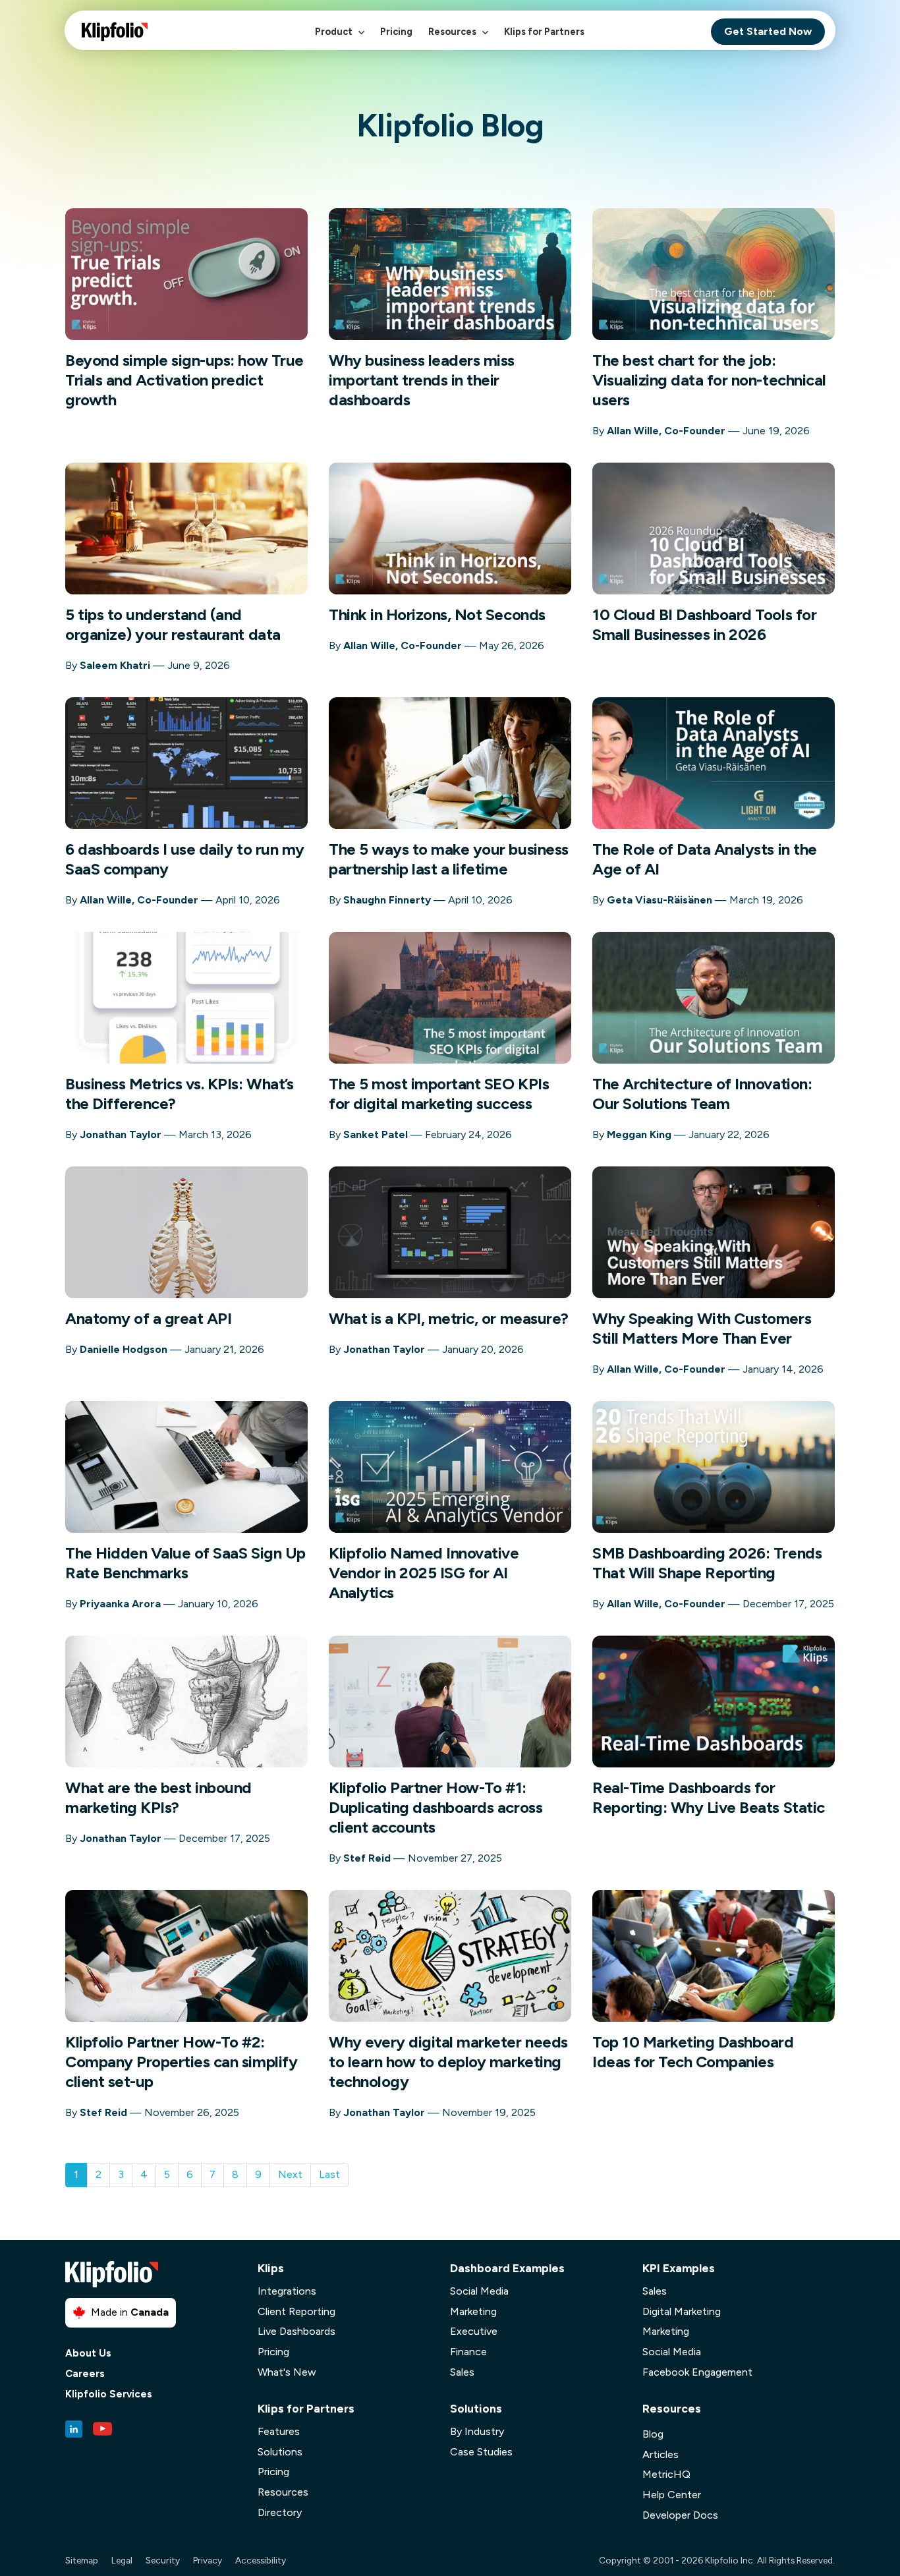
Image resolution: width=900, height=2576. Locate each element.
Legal (122, 2560)
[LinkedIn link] (74, 2429)
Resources (453, 32)
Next (290, 2174)
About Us (88, 2354)
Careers (85, 2374)
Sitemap (82, 2560)
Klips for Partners (544, 32)
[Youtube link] (103, 2429)
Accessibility (261, 2560)
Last (329, 2174)
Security (163, 2560)
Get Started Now (768, 31)
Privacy (208, 2560)
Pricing (396, 32)
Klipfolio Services (109, 2394)
